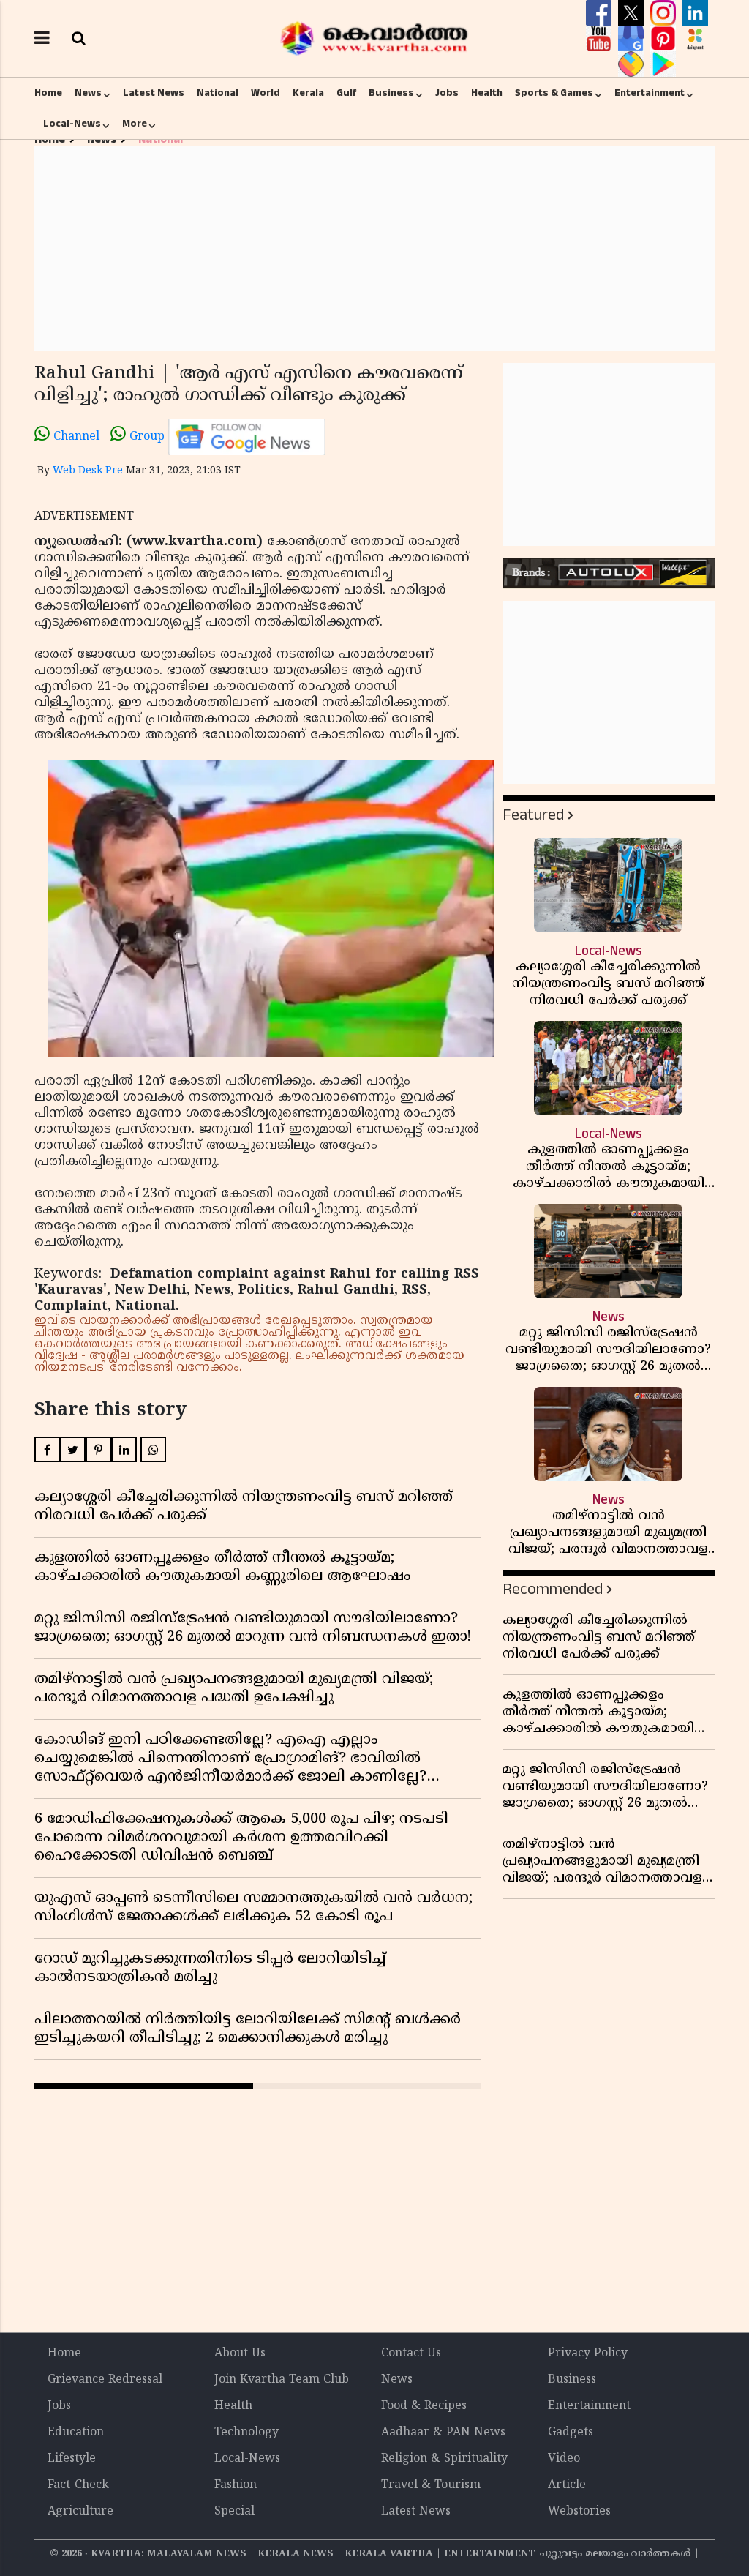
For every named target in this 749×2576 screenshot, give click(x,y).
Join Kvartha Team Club (282, 2380)
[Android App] (663, 64)
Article (567, 2485)
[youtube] (601, 39)
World (266, 93)
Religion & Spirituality (444, 2459)
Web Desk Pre (88, 471)
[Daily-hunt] (695, 39)
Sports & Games (554, 93)
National (218, 93)
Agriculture (80, 2512)
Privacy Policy (588, 2354)
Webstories (579, 2512)
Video (564, 2459)
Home (48, 93)
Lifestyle (72, 2459)
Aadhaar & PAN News (443, 2433)
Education (76, 2433)
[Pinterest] (665, 39)
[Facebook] (601, 13)
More (135, 124)
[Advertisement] (374, 249)
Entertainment (650, 93)
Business (391, 93)
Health (487, 93)
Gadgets (571, 2433)
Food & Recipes (424, 2406)
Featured (533, 815)
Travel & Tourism (431, 2485)
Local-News (72, 124)
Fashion (236, 2485)
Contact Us (411, 2354)
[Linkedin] (695, 13)
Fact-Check (78, 2485)
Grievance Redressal (105, 2380)
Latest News (154, 93)
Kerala (308, 93)
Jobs (447, 93)
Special (234, 2512)
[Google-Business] (633, 39)
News (88, 93)
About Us (240, 2354)
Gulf (346, 93)
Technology (246, 2433)
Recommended (553, 1589)
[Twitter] (633, 13)
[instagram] (665, 13)
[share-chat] (633, 64)
